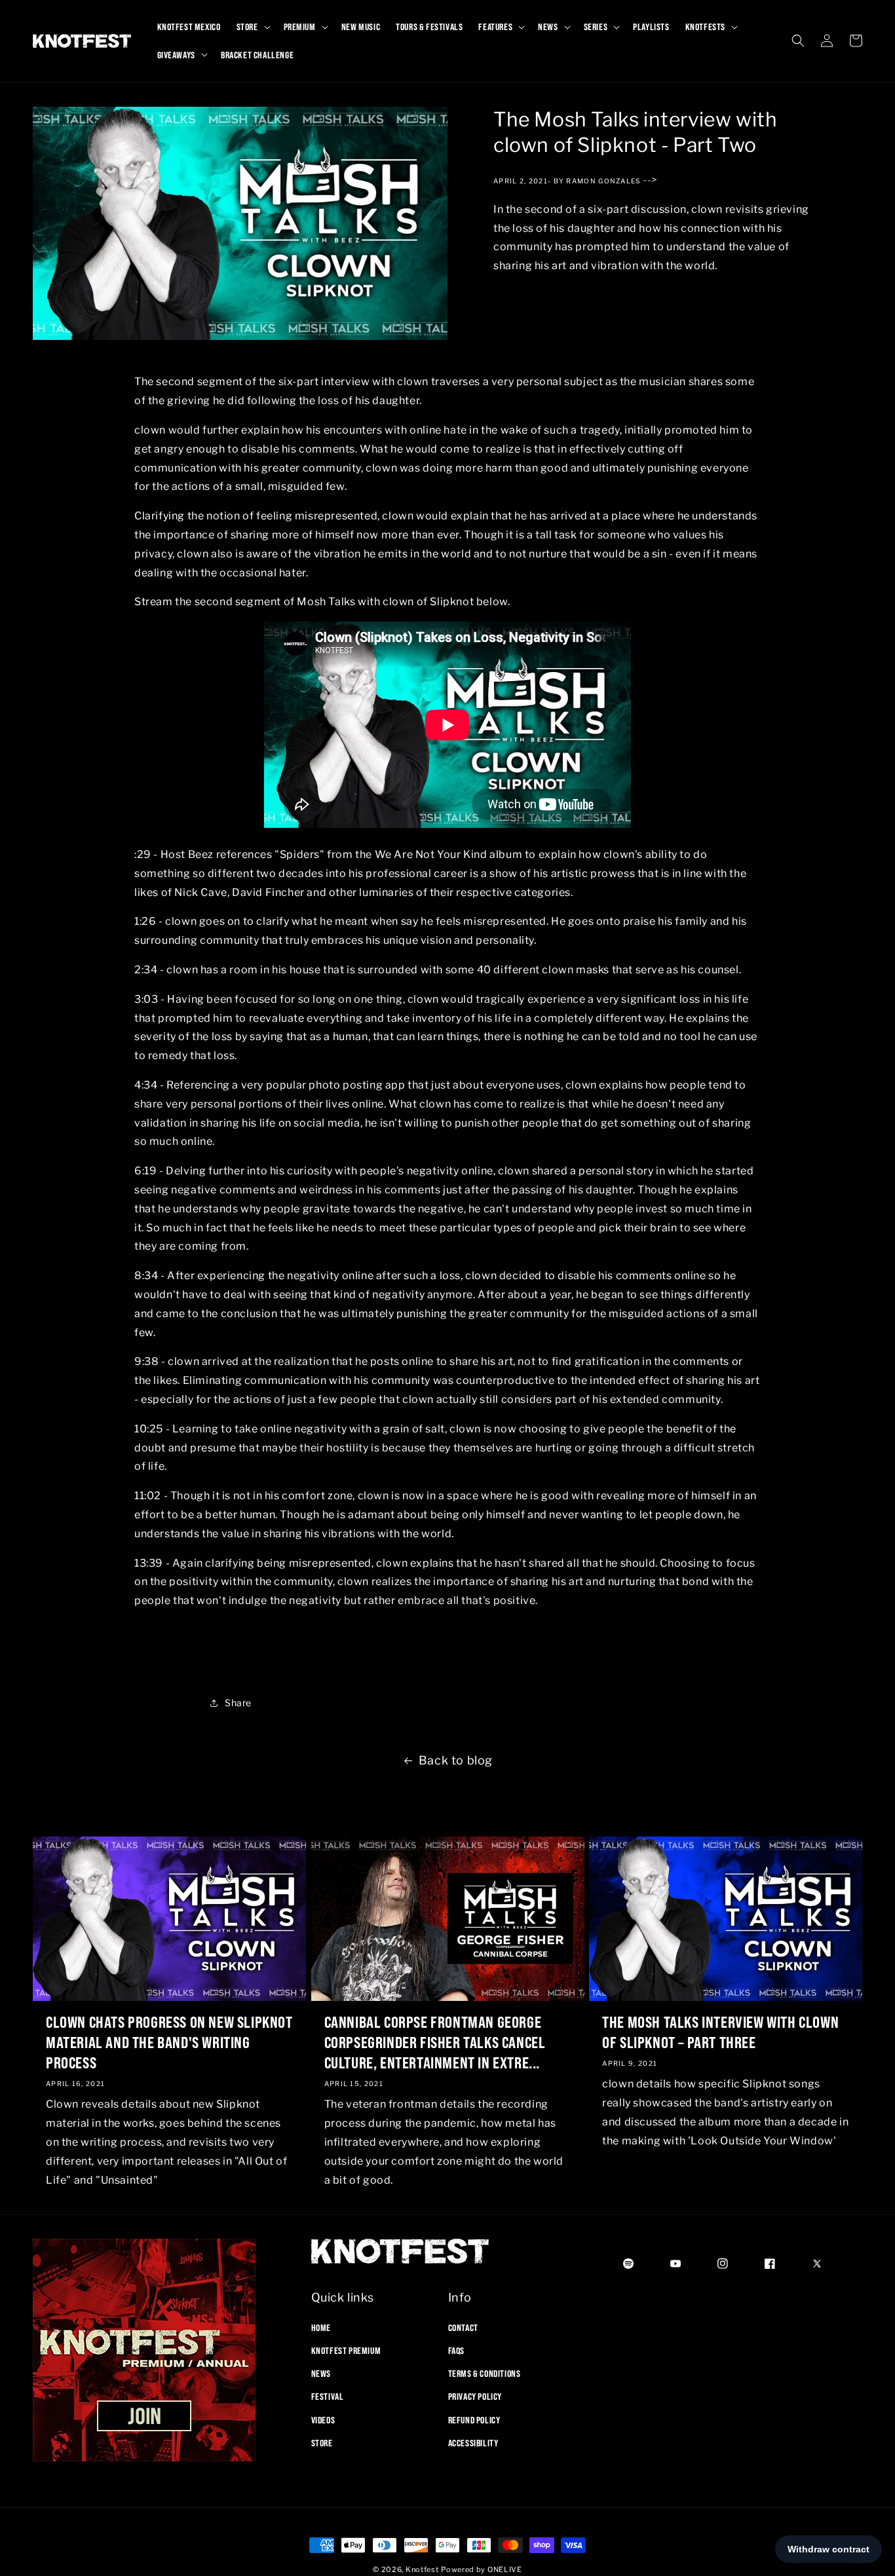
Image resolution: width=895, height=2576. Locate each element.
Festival (328, 2397)
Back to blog (456, 1760)
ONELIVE (505, 2569)
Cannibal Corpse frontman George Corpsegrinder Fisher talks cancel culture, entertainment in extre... (435, 2042)
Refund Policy (474, 2419)
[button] (252, 27)
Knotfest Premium (346, 2350)
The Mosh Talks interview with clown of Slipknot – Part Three (720, 2032)
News (321, 2373)
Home (321, 2327)
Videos (323, 2419)
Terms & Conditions (485, 2373)
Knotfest (422, 2569)
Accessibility (473, 2442)
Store (322, 2442)
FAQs (456, 2350)
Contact (463, 2327)
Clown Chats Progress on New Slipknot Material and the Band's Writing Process (169, 2042)
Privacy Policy (475, 2397)
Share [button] (238, 1703)
